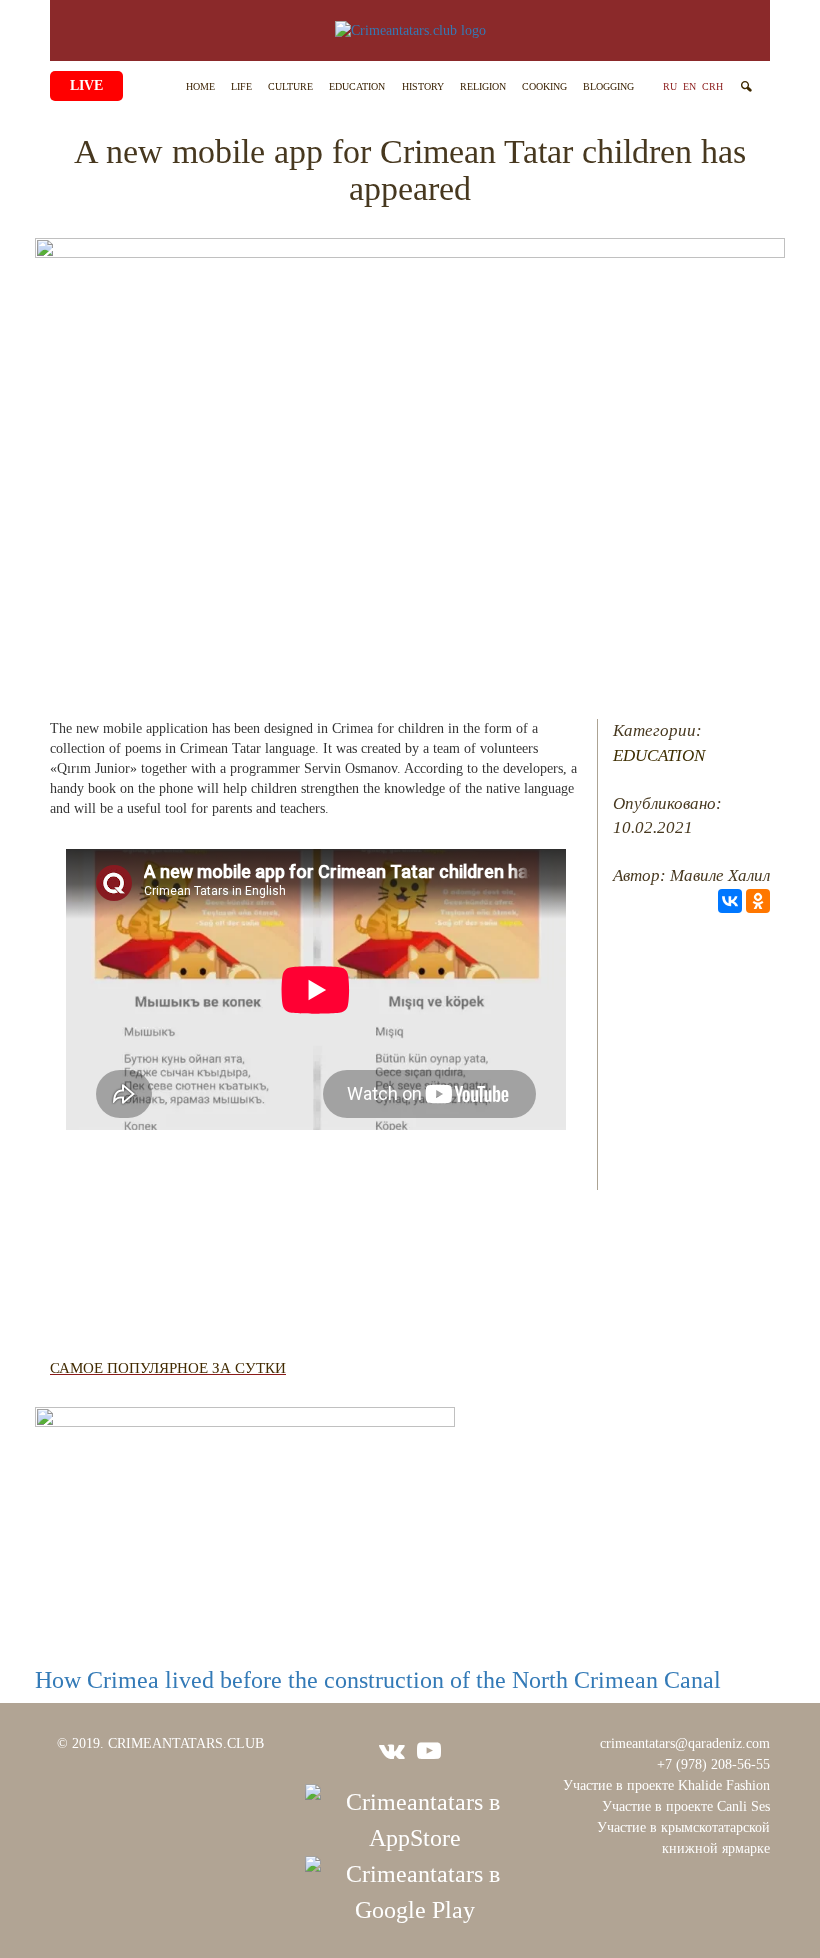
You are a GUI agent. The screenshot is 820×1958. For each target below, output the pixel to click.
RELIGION (483, 86)
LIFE (241, 86)
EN (689, 86)
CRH (712, 86)
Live (86, 85)
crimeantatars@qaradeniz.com (685, 1743)
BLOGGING (608, 86)
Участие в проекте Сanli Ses (686, 1806)
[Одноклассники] (758, 901)
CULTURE (290, 86)
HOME (200, 86)
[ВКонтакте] (730, 901)
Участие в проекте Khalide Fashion (666, 1785)
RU (670, 86)
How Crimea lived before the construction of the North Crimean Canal (378, 1680)
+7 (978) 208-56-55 (713, 1764)
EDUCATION (357, 86)
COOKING (544, 86)
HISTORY (423, 86)
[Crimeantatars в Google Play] (415, 1890)
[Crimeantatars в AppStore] (415, 1818)
